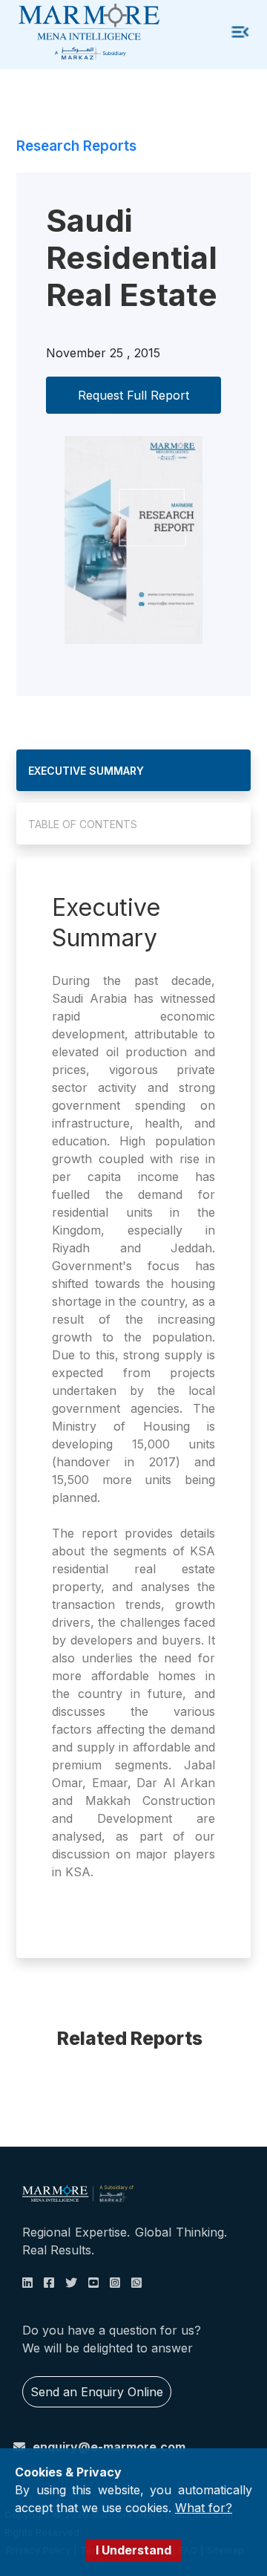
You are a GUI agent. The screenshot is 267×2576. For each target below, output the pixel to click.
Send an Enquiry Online (97, 2392)
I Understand (133, 2550)
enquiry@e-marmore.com (109, 2447)
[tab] (133, 770)
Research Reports (76, 146)
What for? (204, 2508)
